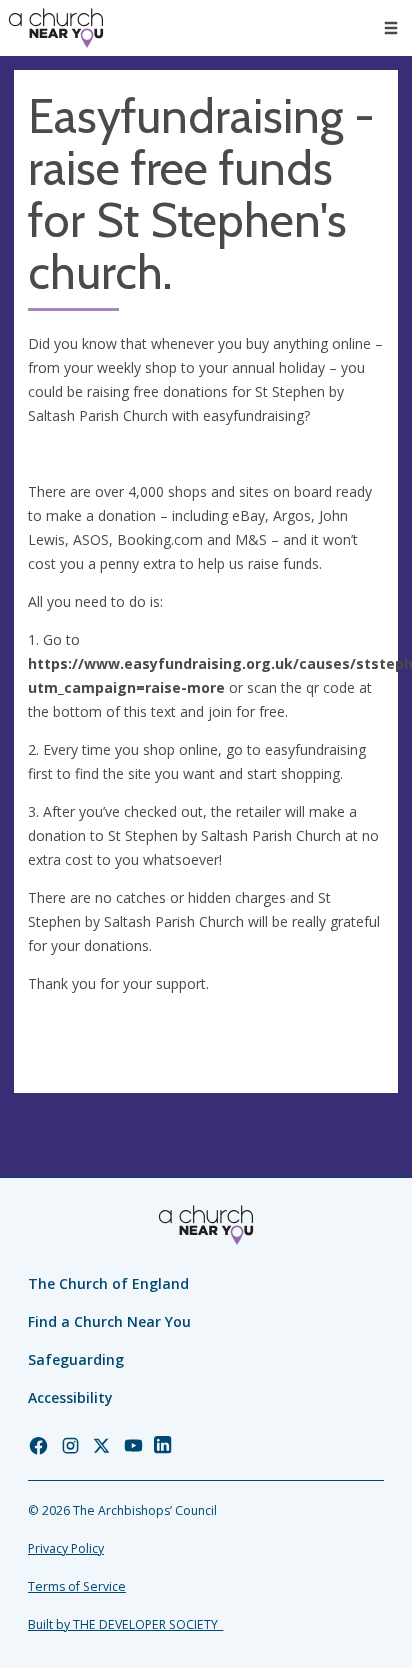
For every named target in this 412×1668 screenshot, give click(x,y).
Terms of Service (77, 1586)
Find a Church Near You (109, 1321)
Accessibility (70, 1397)
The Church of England (108, 1283)
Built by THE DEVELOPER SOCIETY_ (125, 1624)
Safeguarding (76, 1359)
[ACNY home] (56, 28)
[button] (391, 28)
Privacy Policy (66, 1548)
